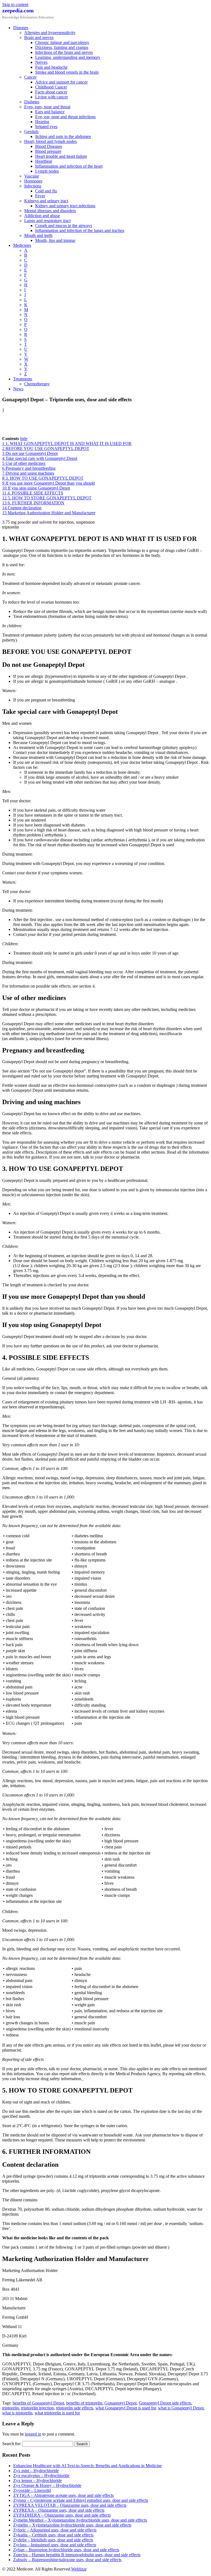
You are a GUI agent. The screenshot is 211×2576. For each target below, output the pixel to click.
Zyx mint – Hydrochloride (36, 2471)
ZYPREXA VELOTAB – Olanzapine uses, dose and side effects (70, 2505)
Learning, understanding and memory (68, 57)
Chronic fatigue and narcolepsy (62, 42)
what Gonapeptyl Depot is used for (126, 2408)
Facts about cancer (51, 92)
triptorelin (11, 2408)
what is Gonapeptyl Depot (181, 2408)
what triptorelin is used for (57, 2413)
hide (24, 439)
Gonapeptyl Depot (120, 2403)
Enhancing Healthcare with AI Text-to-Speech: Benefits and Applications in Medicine (88, 2466)
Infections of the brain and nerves (64, 52)
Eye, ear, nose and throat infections (65, 117)
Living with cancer (52, 97)
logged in (33, 2434)
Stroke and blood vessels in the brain (67, 72)
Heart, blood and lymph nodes (50, 141)
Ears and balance (50, 112)
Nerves (41, 62)
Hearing (42, 122)
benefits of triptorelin (84, 2403)
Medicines (22, 245)
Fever (40, 196)
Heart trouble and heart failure (61, 156)
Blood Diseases (49, 146)
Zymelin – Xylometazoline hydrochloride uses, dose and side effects (72, 2525)
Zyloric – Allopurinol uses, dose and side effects (55, 2530)
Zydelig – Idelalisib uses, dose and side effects (53, 2540)
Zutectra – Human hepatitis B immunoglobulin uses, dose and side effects (77, 2555)
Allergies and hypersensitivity (50, 33)
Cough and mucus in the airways (64, 226)
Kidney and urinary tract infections (65, 206)
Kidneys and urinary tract (46, 201)
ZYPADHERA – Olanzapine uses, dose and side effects (62, 2515)
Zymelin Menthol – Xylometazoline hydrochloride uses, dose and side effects (80, 2520)
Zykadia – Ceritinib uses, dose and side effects (53, 2535)
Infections (33, 186)
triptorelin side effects (75, 2408)
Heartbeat (44, 161)
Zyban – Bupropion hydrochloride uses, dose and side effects (66, 2550)
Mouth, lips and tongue (55, 240)
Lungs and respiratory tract (47, 221)
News (18, 389)
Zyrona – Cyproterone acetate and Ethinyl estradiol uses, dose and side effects (81, 2500)
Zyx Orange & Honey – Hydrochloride (47, 2485)
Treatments (23, 379)
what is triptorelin (17, 2413)
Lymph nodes (47, 171)
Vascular (32, 176)
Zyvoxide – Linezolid (32, 2490)
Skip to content (15, 5)
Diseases (21, 28)
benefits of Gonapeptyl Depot (38, 2403)
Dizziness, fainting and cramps (62, 47)
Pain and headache (51, 67)
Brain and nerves (39, 38)
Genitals (31, 132)
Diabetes (32, 102)
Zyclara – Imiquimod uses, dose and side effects (55, 2545)
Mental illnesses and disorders (50, 211)
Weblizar (79, 2569)
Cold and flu (46, 191)
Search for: (12, 2444)
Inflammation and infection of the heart (69, 166)
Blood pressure (48, 151)
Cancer (30, 77)
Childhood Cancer (51, 87)
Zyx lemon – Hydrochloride (38, 2480)
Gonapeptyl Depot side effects (165, 2403)
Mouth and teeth (38, 235)
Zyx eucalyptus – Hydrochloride (41, 2476)
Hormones (33, 181)
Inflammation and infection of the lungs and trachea (80, 230)
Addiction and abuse (42, 216)
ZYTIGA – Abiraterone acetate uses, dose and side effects (63, 2495)
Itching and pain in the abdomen (63, 136)
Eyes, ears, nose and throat (47, 107)
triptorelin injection (38, 2408)
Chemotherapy (37, 384)
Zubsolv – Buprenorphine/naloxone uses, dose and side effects (67, 2560)
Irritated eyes (46, 127)
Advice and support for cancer (61, 82)
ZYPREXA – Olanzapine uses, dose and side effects (59, 2510)
